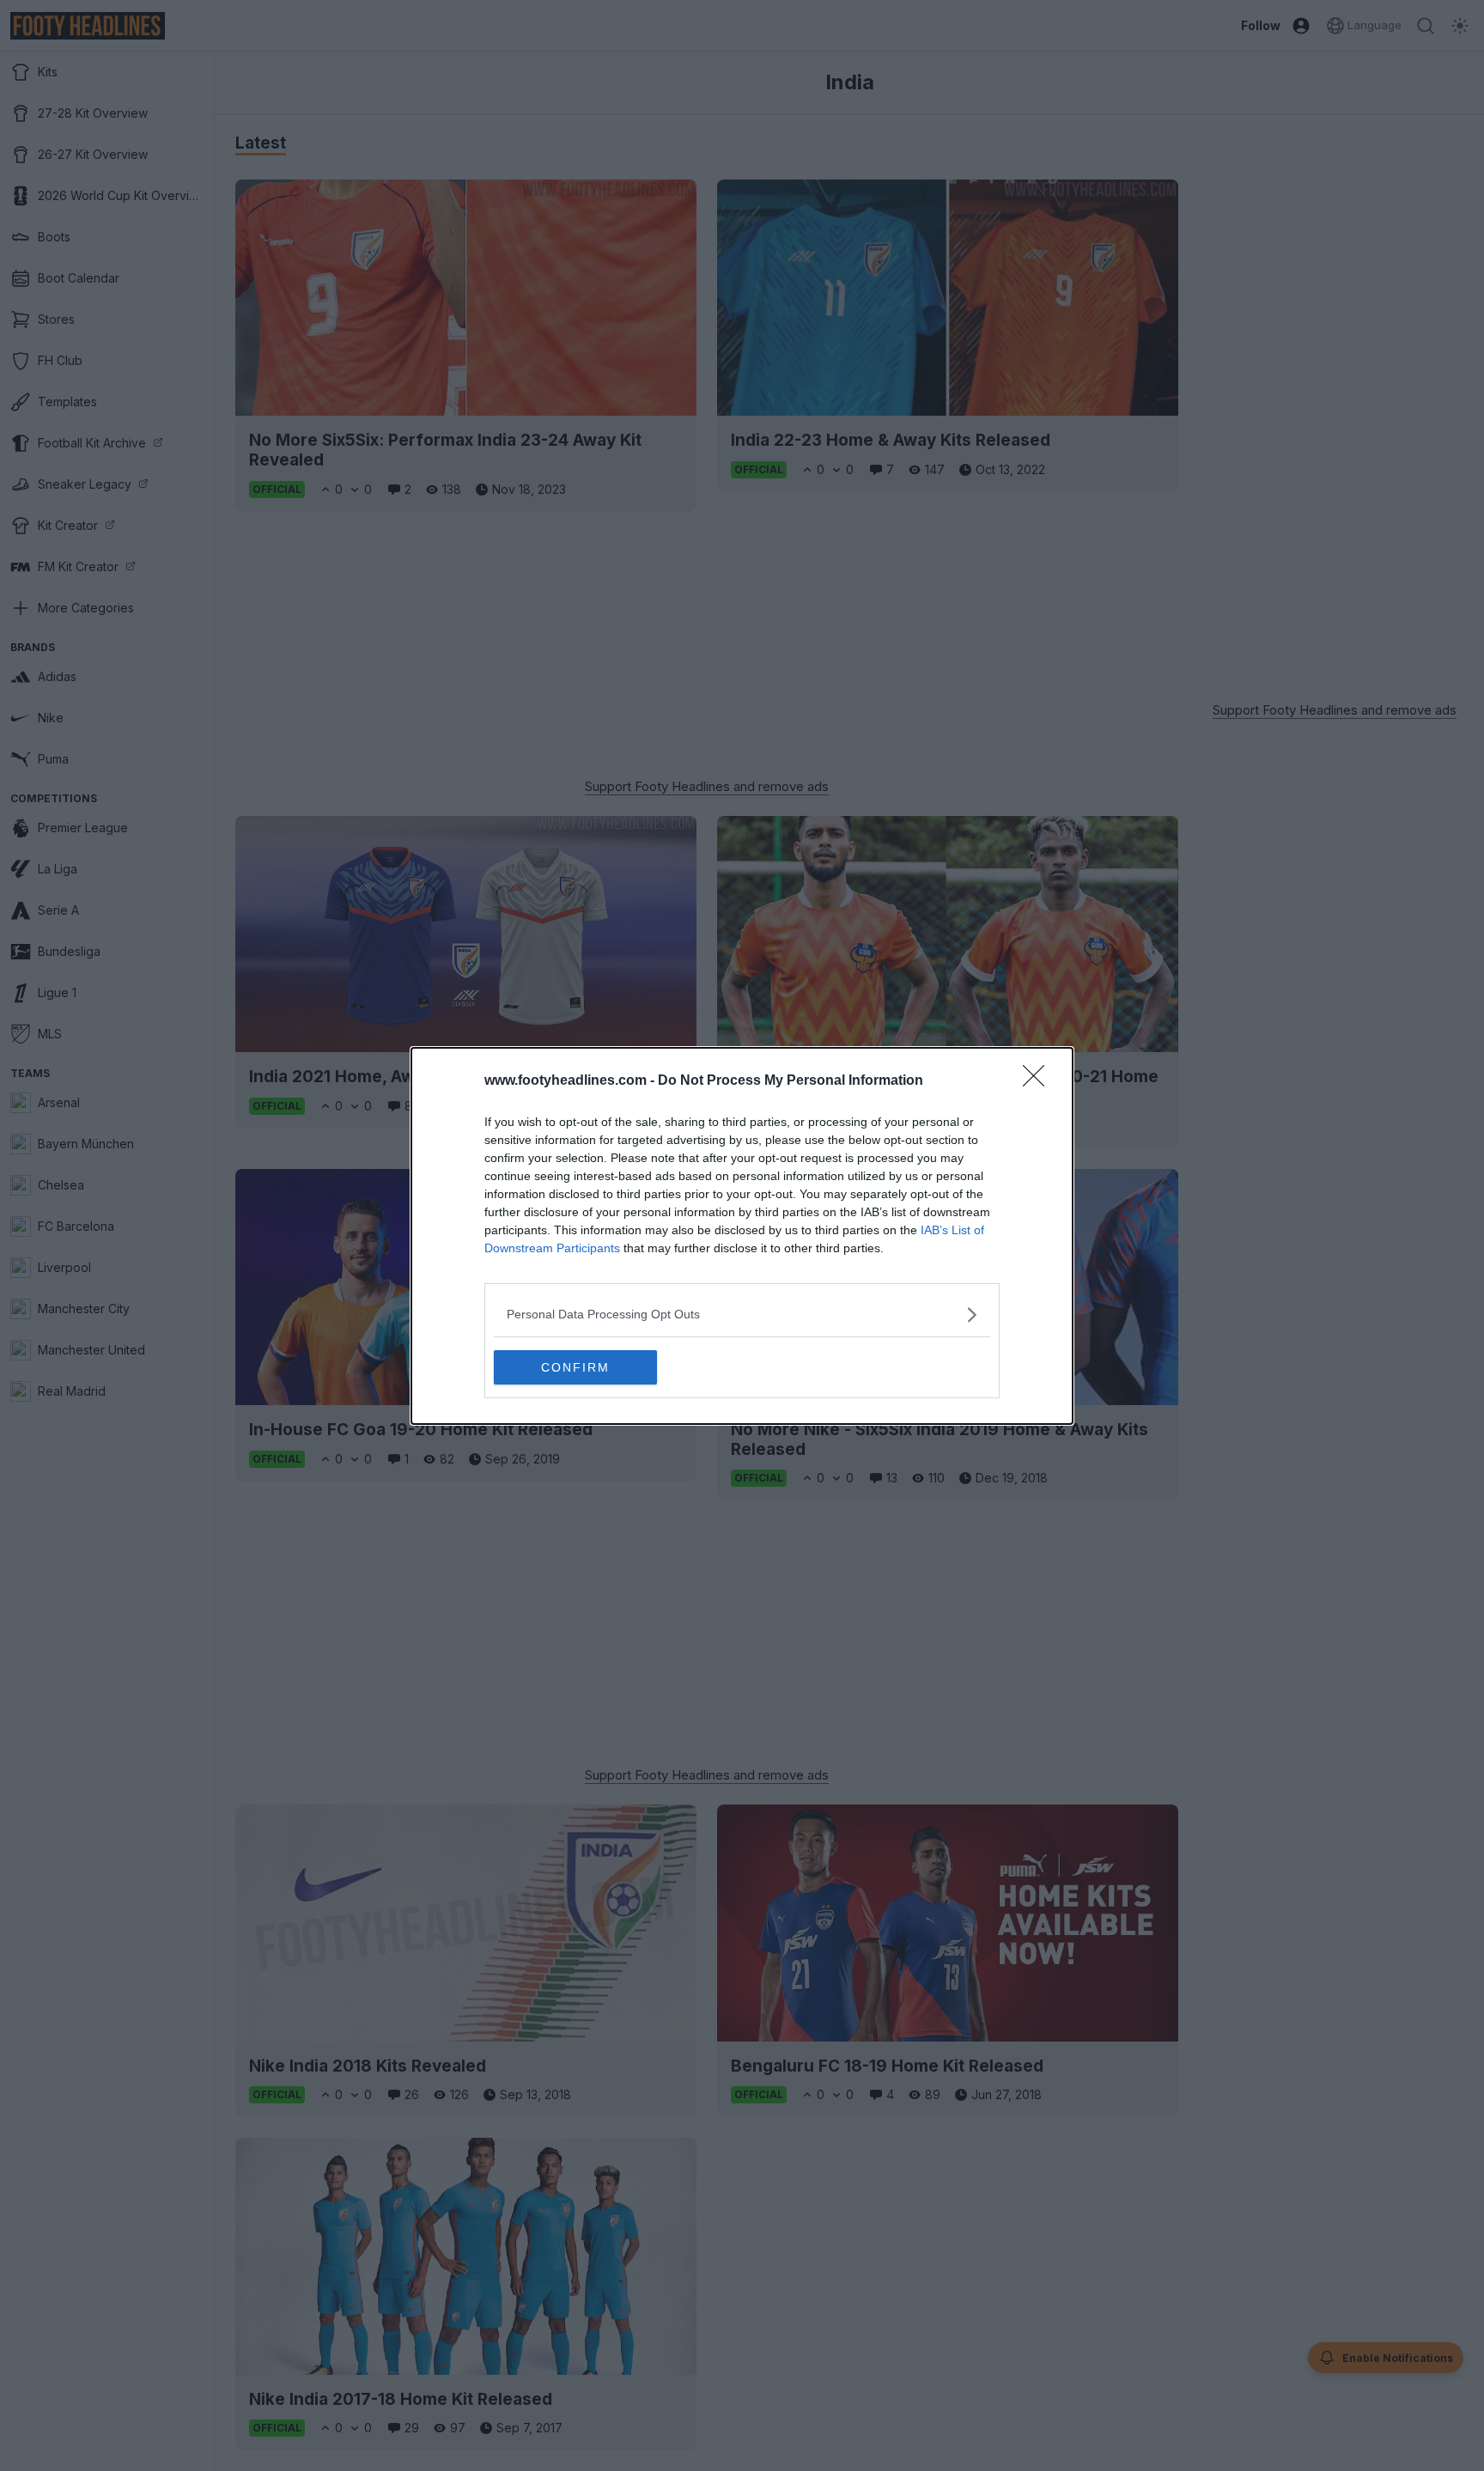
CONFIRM (575, 1367)
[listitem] (742, 1315)
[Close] (1039, 1081)
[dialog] (742, 1236)
